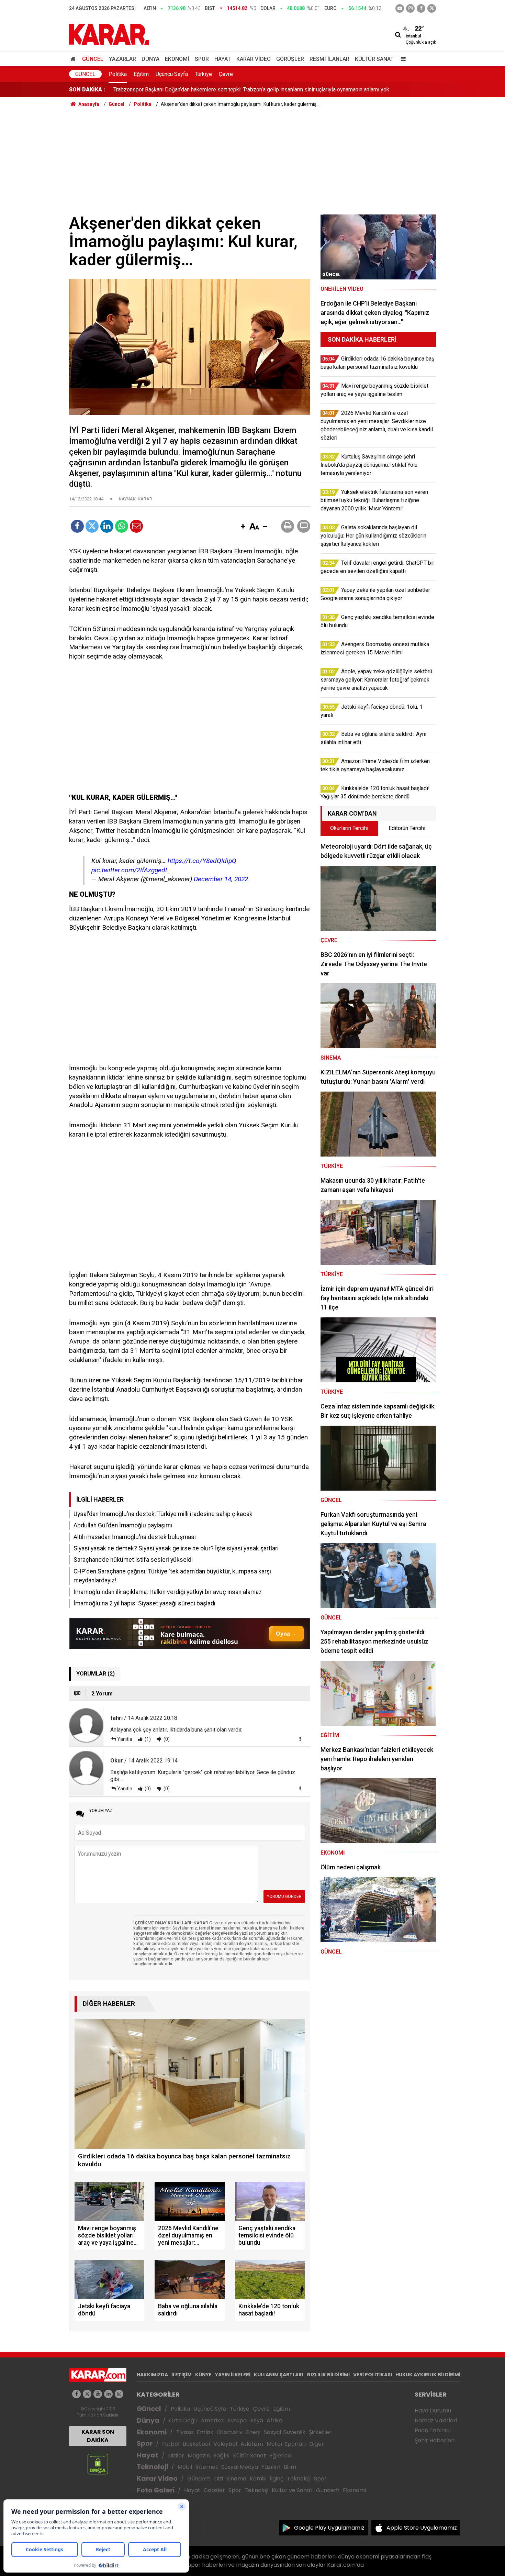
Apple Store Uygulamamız (422, 2528)
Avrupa (237, 2420)
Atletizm (252, 2444)
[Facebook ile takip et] (421, 8)
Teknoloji (152, 2467)
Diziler (176, 2456)
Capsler (214, 2490)
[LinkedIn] (107, 526)
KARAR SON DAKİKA (98, 2436)
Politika (118, 74)
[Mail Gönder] (136, 526)
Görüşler (290, 59)
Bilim (290, 2467)
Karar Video (254, 59)
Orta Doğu (183, 2420)
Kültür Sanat (374, 59)
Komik (258, 2479)
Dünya (150, 59)
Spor (202, 59)
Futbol (171, 2444)
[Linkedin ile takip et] (108, 2394)
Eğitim (141, 74)
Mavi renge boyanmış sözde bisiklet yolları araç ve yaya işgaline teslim (199, 90)
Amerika (212, 2420)
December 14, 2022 (221, 879)
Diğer (317, 2444)
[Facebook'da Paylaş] (77, 526)
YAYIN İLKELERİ (233, 2375)
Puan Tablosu (433, 2430)
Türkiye (203, 74)
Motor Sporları (286, 2444)
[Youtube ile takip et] (400, 8)
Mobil (185, 2467)
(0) (166, 1739)
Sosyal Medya (240, 2467)
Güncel (93, 59)
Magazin (199, 2456)
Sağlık (221, 2456)
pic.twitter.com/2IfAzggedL (130, 870)
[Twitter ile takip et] (432, 8)
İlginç (277, 2479)
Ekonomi (177, 59)
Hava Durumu (433, 2411)
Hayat (223, 59)
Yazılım (271, 2467)
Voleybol (225, 2444)
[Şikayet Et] (300, 1739)
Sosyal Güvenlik (285, 2432)
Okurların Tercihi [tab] (349, 828)
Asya (257, 2420)
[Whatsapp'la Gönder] (122, 526)
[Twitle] (92, 526)
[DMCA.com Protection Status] (98, 2464)
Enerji (253, 2432)
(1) (147, 1739)
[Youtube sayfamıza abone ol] (98, 2394)
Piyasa (185, 2432)
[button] (243, 527)
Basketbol (196, 2444)
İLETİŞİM (182, 2375)
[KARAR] (109, 34)
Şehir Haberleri (435, 2440)
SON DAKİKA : (87, 90)
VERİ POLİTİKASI (373, 2375)
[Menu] (402, 59)
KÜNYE (203, 2375)
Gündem (199, 2479)
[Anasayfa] (74, 59)
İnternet (207, 2467)
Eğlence (280, 2456)
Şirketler (320, 2432)
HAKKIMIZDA (152, 2375)
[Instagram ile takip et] (119, 2394)
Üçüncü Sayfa (172, 74)
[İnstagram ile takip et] (410, 8)
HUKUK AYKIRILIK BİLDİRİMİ (428, 2375)
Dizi (218, 2479)
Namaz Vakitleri (436, 2420)
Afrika (274, 2420)
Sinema (236, 2479)
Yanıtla (125, 1739)
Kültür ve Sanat (292, 2490)
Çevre (226, 74)
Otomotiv (230, 2432)
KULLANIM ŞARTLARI (278, 2375)
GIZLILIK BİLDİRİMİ (328, 2375)
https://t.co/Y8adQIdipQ (202, 861)
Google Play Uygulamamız (329, 2528)
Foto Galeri (156, 2490)
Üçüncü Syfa (210, 2409)
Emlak (205, 2432)
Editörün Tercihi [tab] (407, 828)
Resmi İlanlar (329, 59)
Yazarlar (122, 59)
